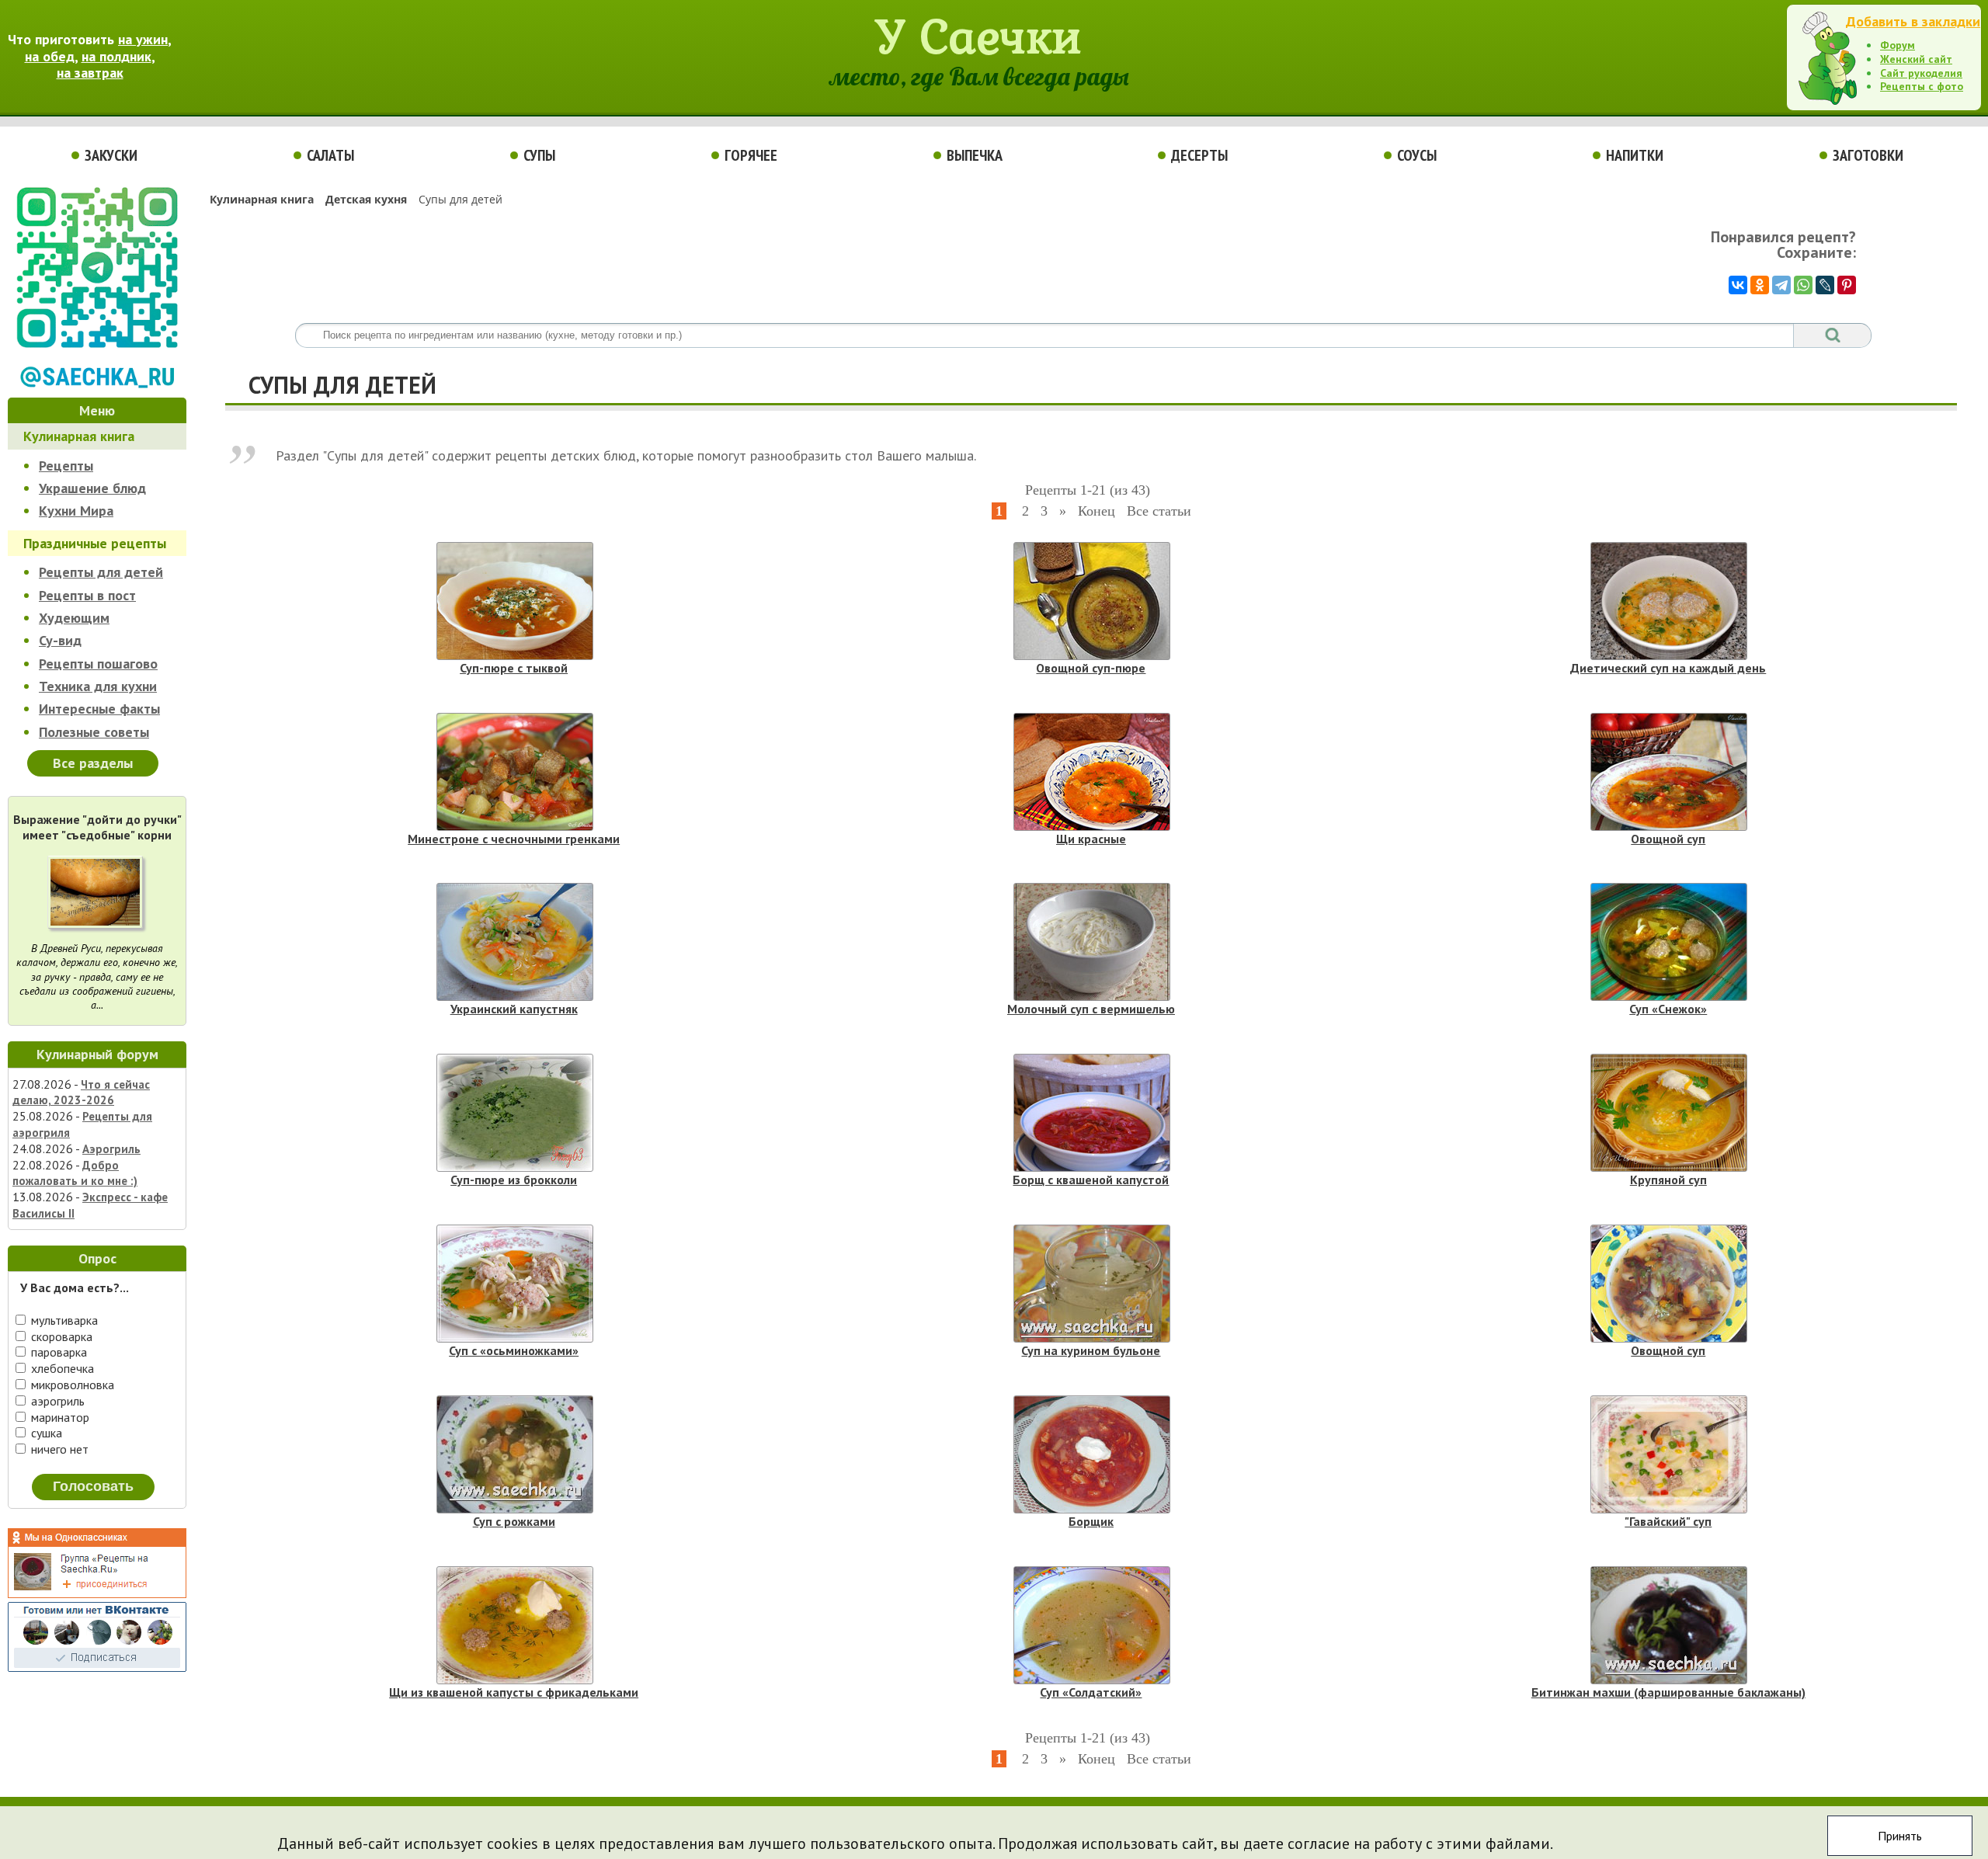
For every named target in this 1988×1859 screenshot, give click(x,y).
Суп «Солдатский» (1091, 1692)
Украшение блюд (92, 488)
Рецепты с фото (1922, 86)
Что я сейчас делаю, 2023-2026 (81, 1093)
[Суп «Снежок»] (1669, 942)
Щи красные (1091, 839)
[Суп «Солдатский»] (1092, 1625)
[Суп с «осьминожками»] (515, 1284)
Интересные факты (99, 709)
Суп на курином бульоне (1091, 1350)
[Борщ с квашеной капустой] (1092, 1113)
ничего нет (58, 1449)
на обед (50, 56)
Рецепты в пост (87, 595)
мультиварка (63, 1320)
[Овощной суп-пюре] (1092, 601)
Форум (1898, 45)
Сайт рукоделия (1921, 73)
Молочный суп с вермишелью (1091, 1009)
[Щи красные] (1092, 772)
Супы (539, 155)
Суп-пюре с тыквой (514, 668)
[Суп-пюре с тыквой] (515, 601)
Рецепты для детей (101, 572)
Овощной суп (1668, 839)
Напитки (1635, 155)
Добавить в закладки (1913, 21)
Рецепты (66, 466)
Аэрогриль (111, 1149)
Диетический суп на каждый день (1668, 668)
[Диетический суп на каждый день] (1669, 601)
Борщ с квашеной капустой (1091, 1180)
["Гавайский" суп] (1669, 1454)
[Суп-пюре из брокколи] (515, 1113)
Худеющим (74, 618)
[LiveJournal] (1825, 285)
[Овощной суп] (1669, 772)
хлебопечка (61, 1368)
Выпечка (975, 155)
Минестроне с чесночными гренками (514, 839)
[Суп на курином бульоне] (1092, 1284)
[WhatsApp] (1803, 285)
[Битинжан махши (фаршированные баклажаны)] (1669, 1625)
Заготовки (1868, 155)
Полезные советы (94, 732)
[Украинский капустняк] (515, 942)
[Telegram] (1781, 285)
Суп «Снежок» (1668, 1009)
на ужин (143, 39)
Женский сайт (1916, 59)
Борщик (1091, 1521)
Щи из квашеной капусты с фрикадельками (514, 1692)
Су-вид (60, 640)
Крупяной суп (1668, 1180)
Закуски (111, 155)
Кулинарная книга (79, 436)
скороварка (60, 1336)
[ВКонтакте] (1738, 285)
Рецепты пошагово (98, 664)
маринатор (59, 1417)
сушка (45, 1433)
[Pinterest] (1847, 285)
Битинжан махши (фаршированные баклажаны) (1668, 1692)
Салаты (330, 155)
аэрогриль (56, 1401)
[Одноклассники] (1760, 285)
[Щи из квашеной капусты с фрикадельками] (515, 1625)
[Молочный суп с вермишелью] (1092, 942)
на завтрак (90, 73)
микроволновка (71, 1385)
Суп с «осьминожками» (514, 1350)
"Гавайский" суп (1668, 1521)
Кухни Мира (76, 511)
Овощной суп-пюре (1091, 668)
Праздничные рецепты (95, 543)
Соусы (1417, 155)
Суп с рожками (514, 1521)
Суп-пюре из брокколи (514, 1180)
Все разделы (93, 763)
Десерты (1199, 155)
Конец (1097, 511)
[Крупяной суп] (1669, 1113)
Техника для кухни (98, 686)
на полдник (116, 56)
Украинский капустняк (514, 1009)
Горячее (751, 155)
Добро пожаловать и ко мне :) (75, 1173)
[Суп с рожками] (515, 1454)
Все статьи (1159, 511)
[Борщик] (1092, 1454)
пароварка (57, 1352)
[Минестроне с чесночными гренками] (515, 772)
